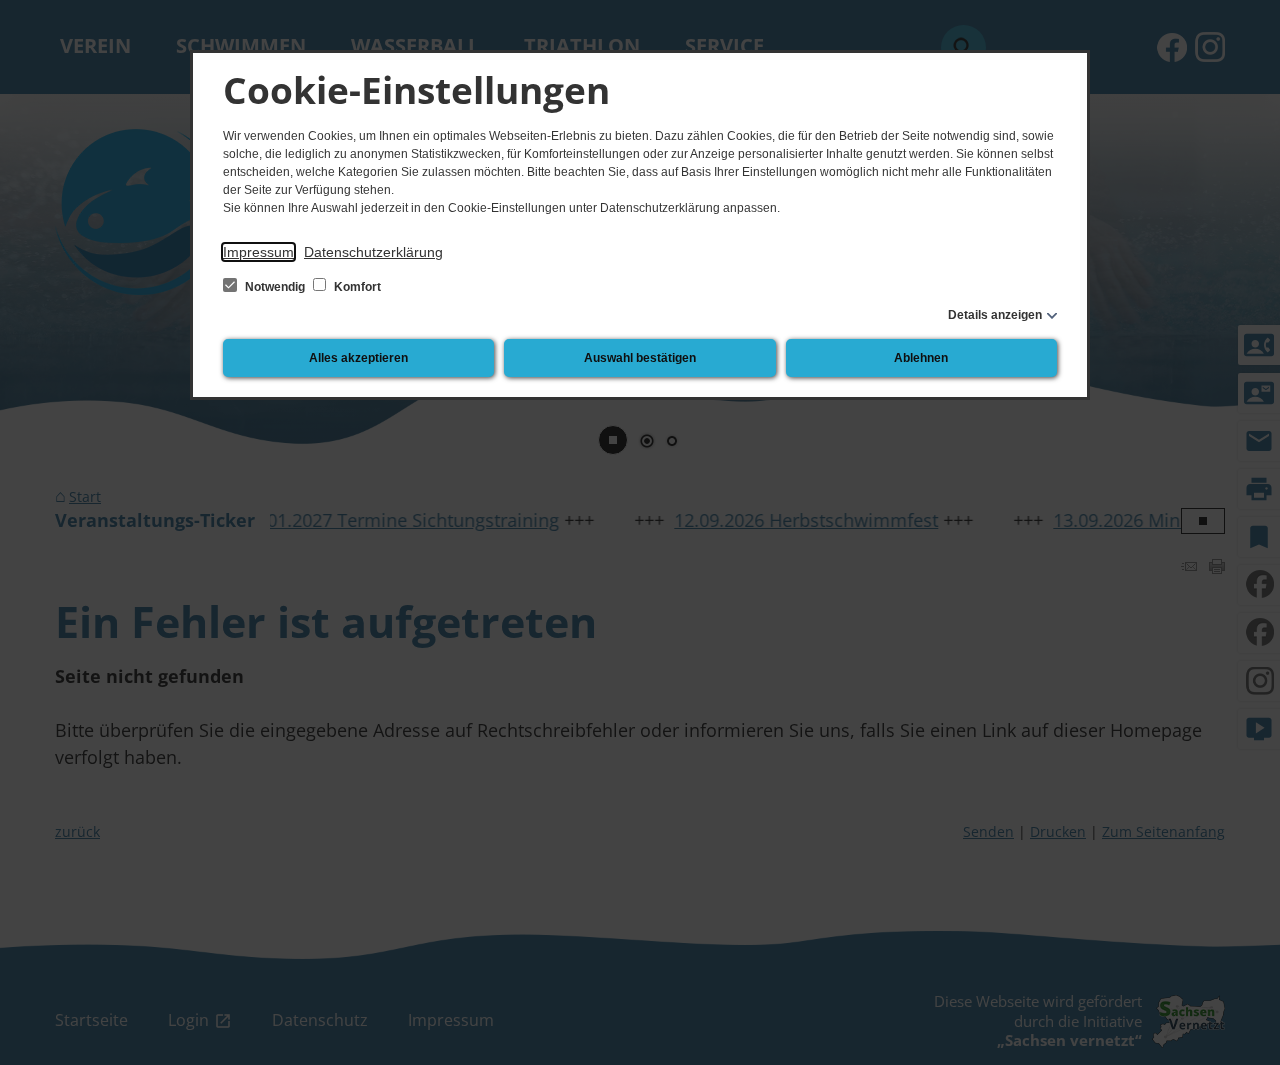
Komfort (356, 287)
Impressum (258, 252)
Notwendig (275, 287)
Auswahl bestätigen (640, 358)
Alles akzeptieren (358, 358)
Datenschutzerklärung (373, 252)
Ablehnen (921, 358)
